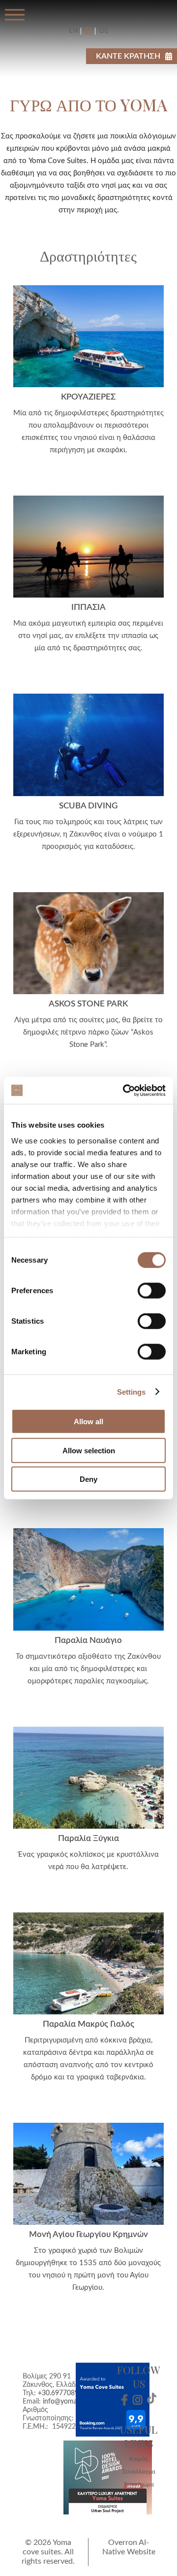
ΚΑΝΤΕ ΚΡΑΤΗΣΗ (128, 56)
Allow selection (89, 1450)
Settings (132, 1391)
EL (88, 31)
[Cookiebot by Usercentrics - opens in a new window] (125, 1090)
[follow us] (124, 2400)
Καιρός (139, 2459)
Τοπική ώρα (139, 2484)
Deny (88, 1479)
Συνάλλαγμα (139, 2472)
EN (74, 31)
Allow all (88, 1422)
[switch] (152, 1291)
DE (103, 31)
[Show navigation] (15, 15)
